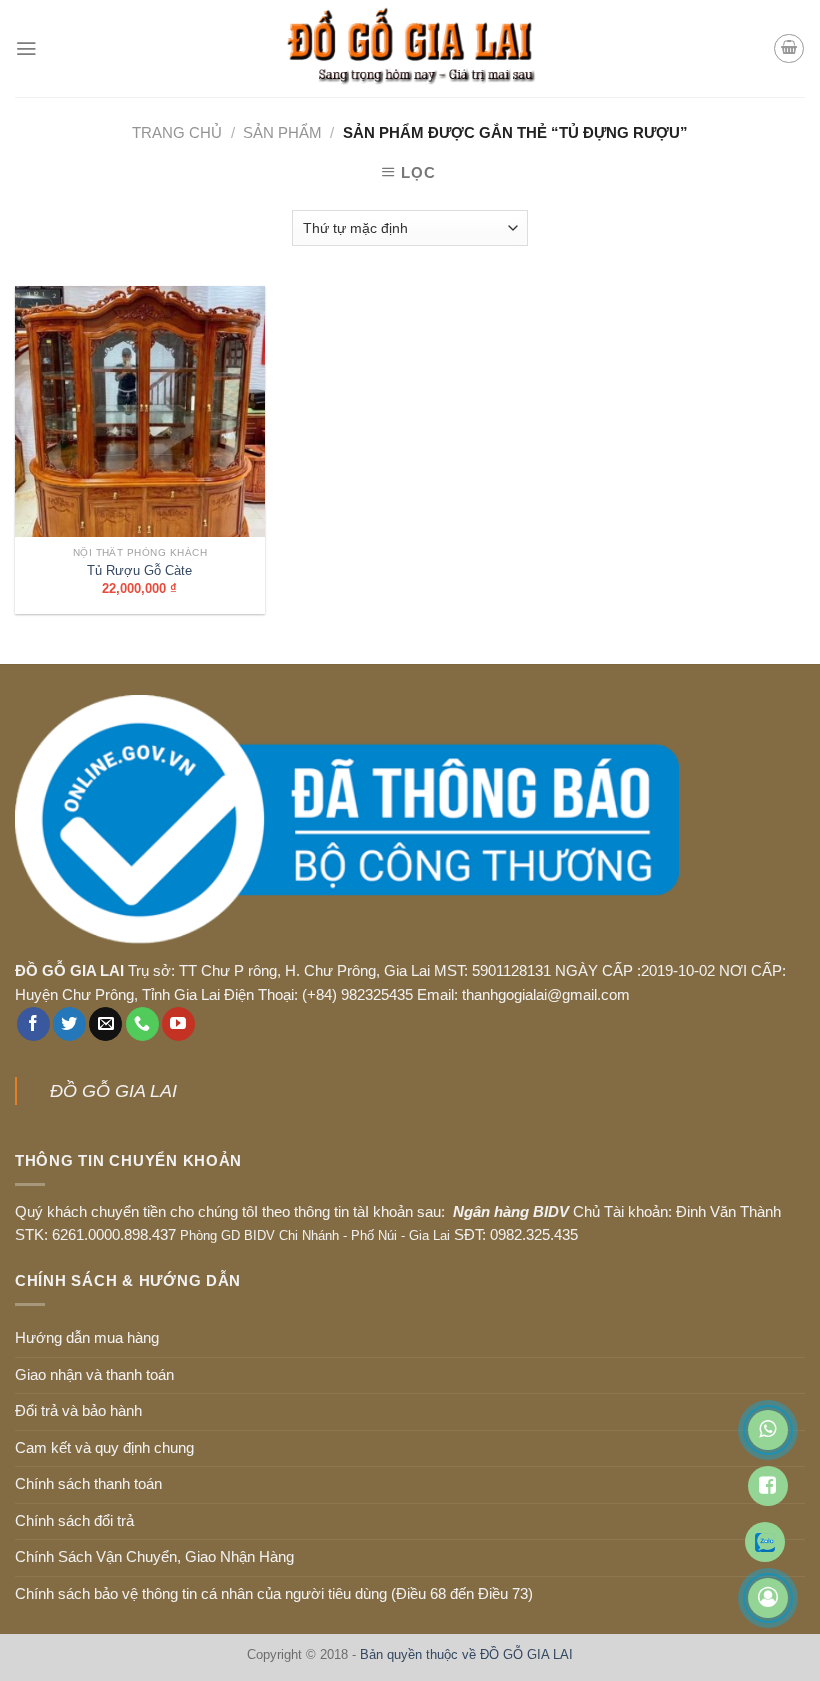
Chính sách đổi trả (74, 1521)
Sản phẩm (282, 133)
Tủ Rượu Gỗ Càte (139, 570)
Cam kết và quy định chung (104, 1448)
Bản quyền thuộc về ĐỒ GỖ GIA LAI (466, 1654)
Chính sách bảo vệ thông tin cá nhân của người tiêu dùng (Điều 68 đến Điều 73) (274, 1594)
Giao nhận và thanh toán (94, 1375)
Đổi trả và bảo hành (78, 1411)
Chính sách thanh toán (88, 1484)
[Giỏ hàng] (788, 48)
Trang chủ (177, 133)
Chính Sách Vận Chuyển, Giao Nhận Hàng (154, 1557)
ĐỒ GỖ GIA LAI (113, 1091)
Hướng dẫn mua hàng (87, 1338)
